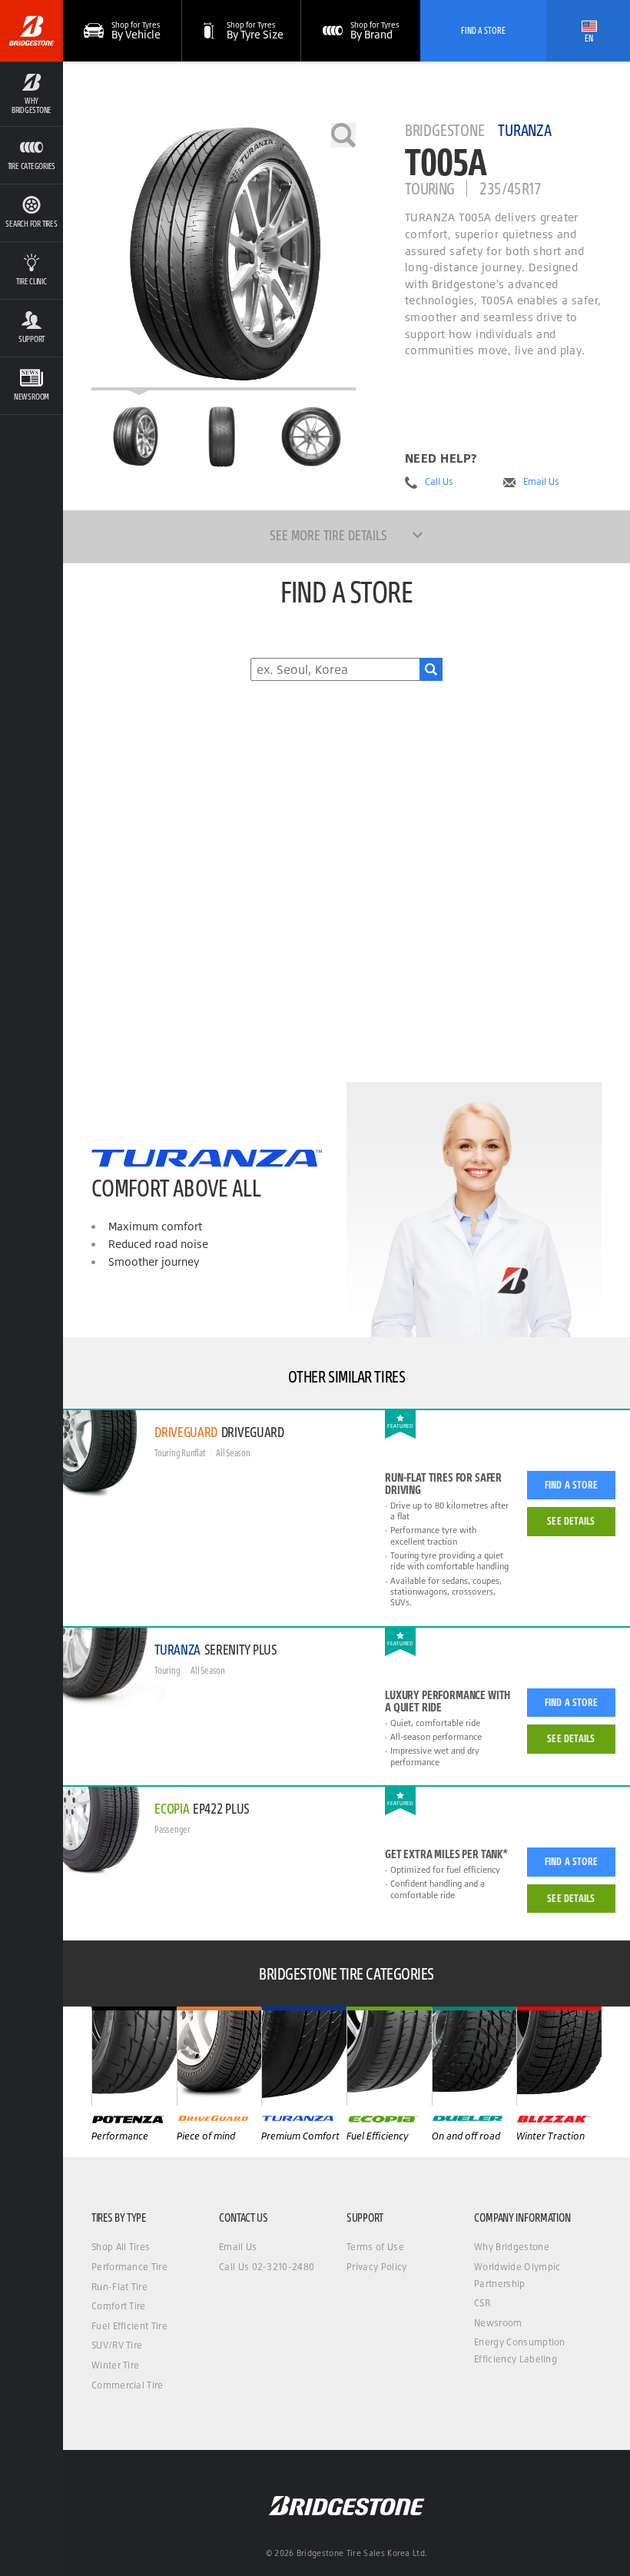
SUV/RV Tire (117, 2345)
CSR (482, 2303)
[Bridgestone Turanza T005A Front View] (223, 437)
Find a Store (571, 1485)
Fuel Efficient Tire (129, 2326)
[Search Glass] (431, 669)
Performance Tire (129, 2267)
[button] (31, 94)
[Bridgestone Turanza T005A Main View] (135, 437)
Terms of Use (375, 2247)
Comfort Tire (119, 2306)
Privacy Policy (376, 2267)
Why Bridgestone (512, 2247)
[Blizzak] (559, 2056)
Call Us (439, 482)
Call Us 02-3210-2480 (267, 2267)
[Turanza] (304, 2056)
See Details (571, 1521)
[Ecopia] (389, 2056)
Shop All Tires (121, 2247)
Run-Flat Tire (119, 2287)
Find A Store (483, 30)
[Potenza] (134, 2056)
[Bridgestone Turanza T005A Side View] (311, 437)
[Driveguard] (219, 2056)
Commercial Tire (128, 2385)
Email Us (541, 482)
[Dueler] (474, 2056)
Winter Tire (116, 2365)
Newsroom (498, 2323)
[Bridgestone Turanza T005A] (224, 257)
